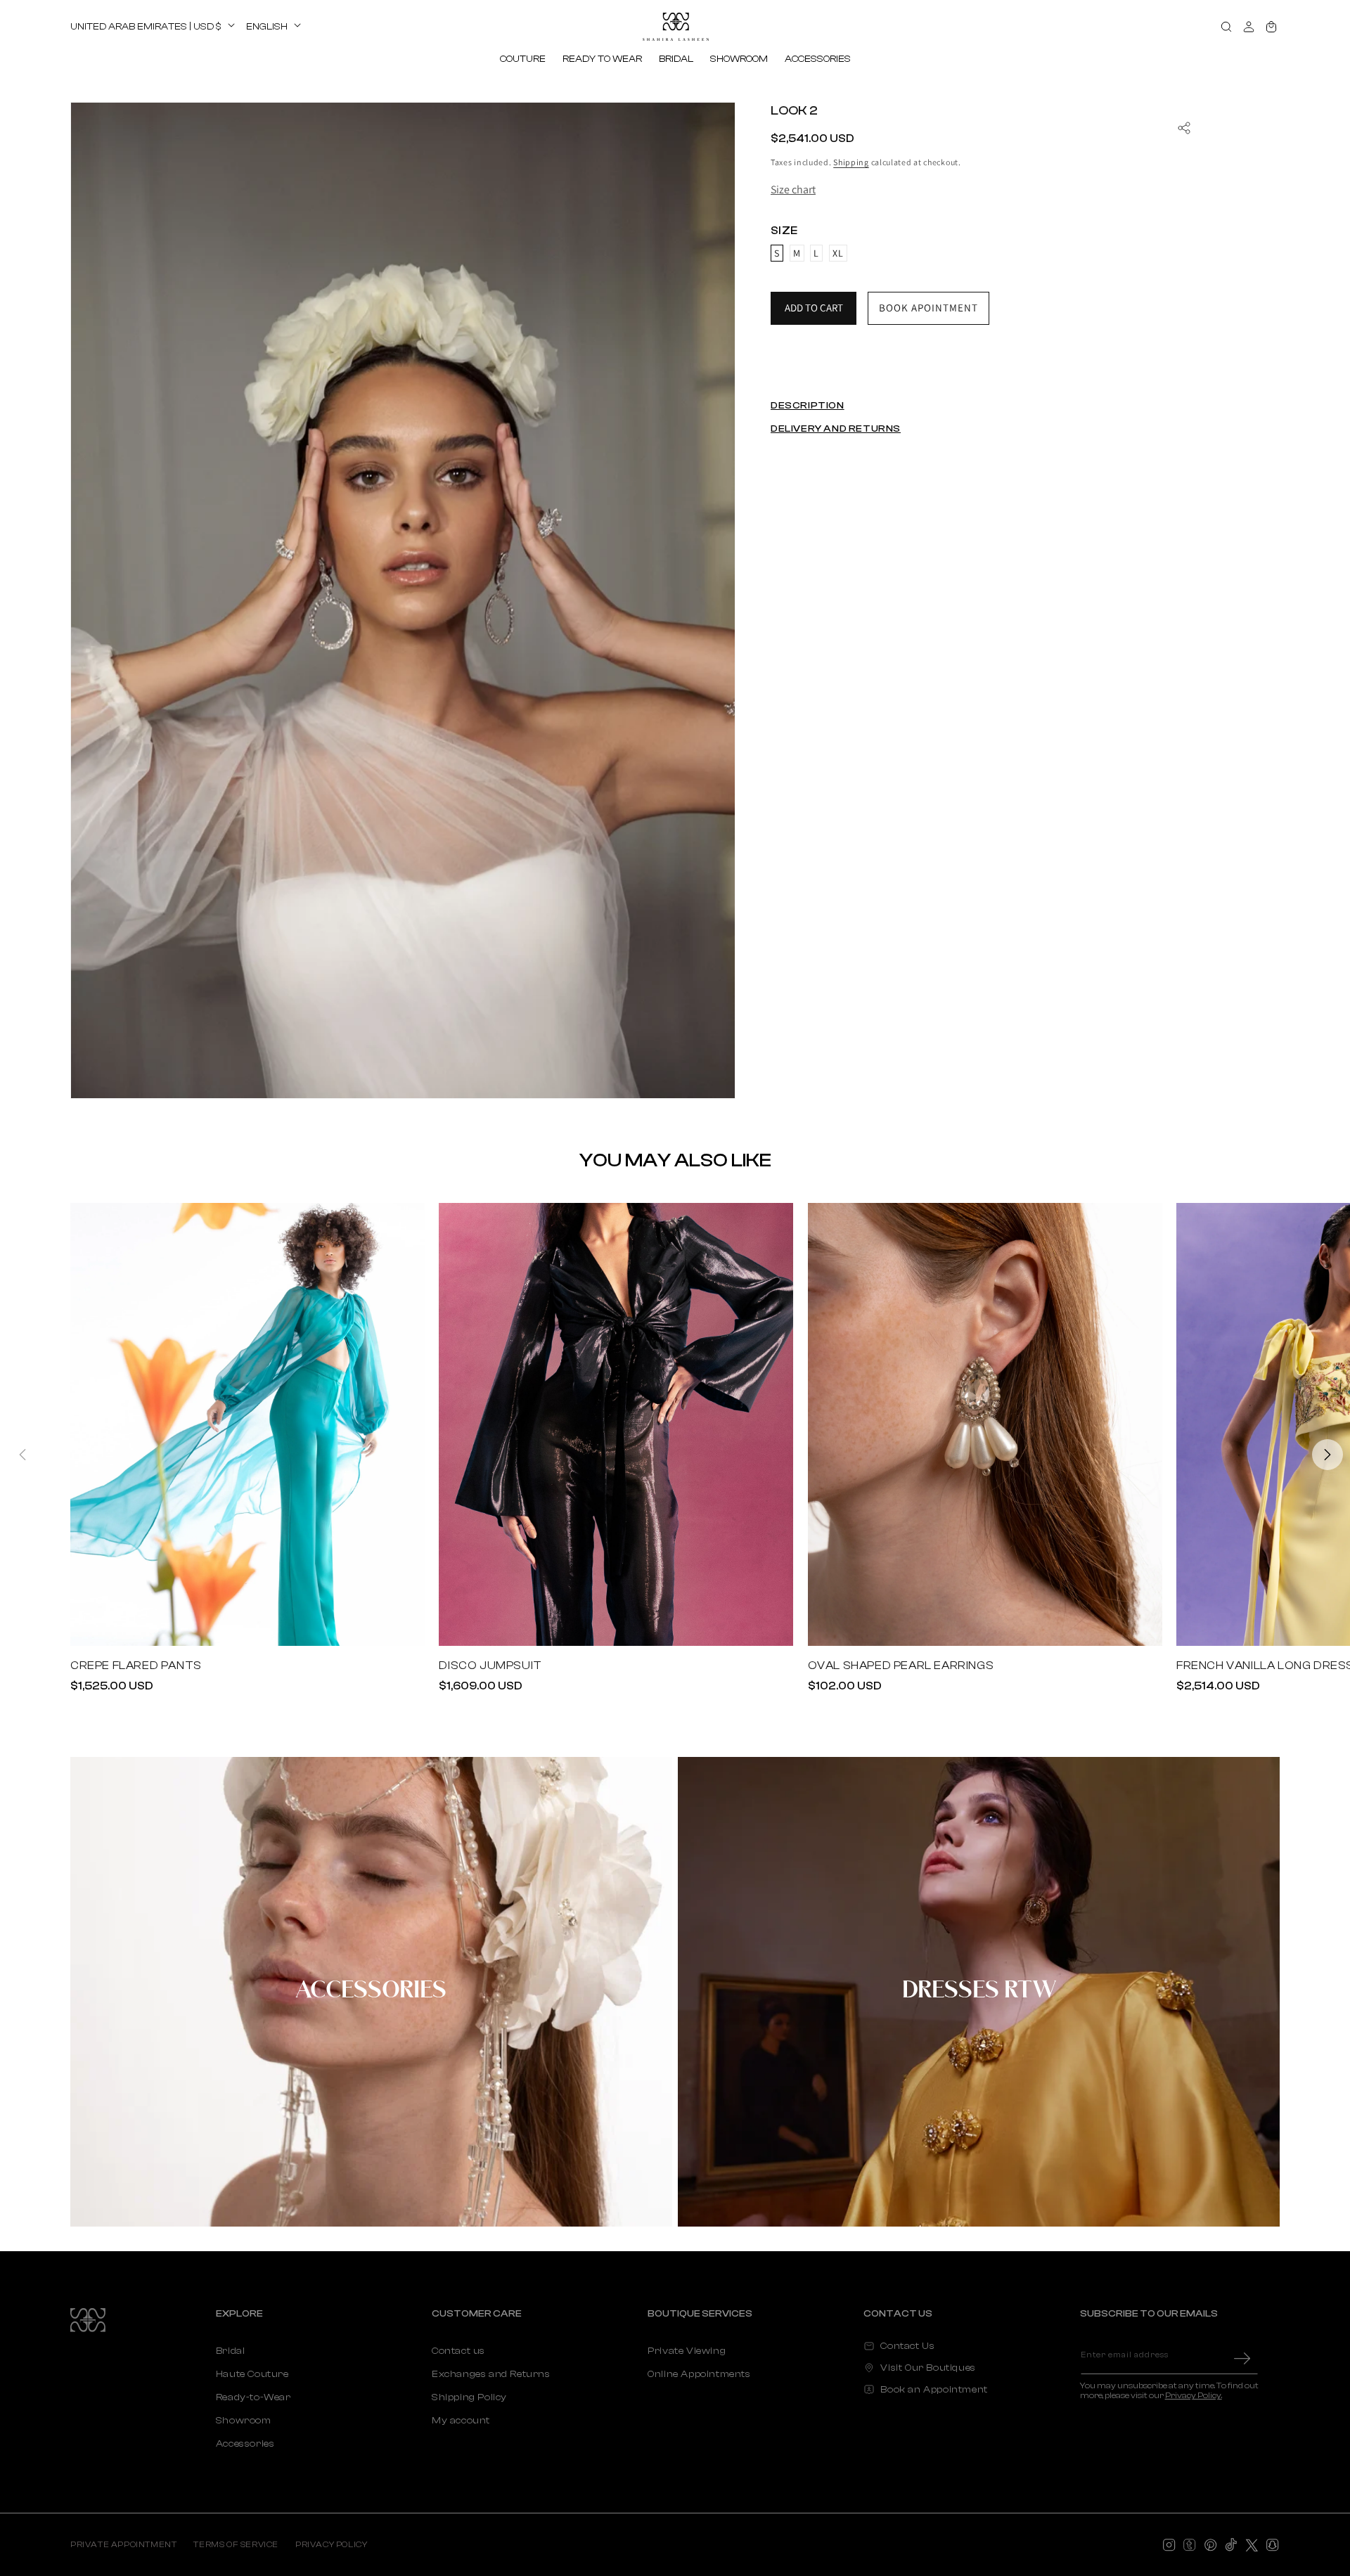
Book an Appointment (934, 2390)
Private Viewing (687, 2351)
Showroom (244, 2421)
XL (838, 253)
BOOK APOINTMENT (928, 308)
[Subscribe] (1242, 2358)
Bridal (231, 2351)
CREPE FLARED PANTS (136, 1666)
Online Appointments (699, 2374)
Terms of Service (236, 2544)
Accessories (371, 1991)
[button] (523, 59)
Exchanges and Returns (491, 2374)
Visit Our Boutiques (928, 2368)
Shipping (851, 162)
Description (808, 406)
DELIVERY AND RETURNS (836, 429)
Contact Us (907, 2346)
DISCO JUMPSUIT (490, 1666)
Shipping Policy (469, 2397)
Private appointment (123, 2544)
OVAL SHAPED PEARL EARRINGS (901, 1666)
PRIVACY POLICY (331, 2544)
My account (461, 2421)
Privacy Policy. (1194, 2395)
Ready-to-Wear (253, 2397)
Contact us (458, 2351)
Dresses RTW (979, 1991)
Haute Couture (252, 2374)
